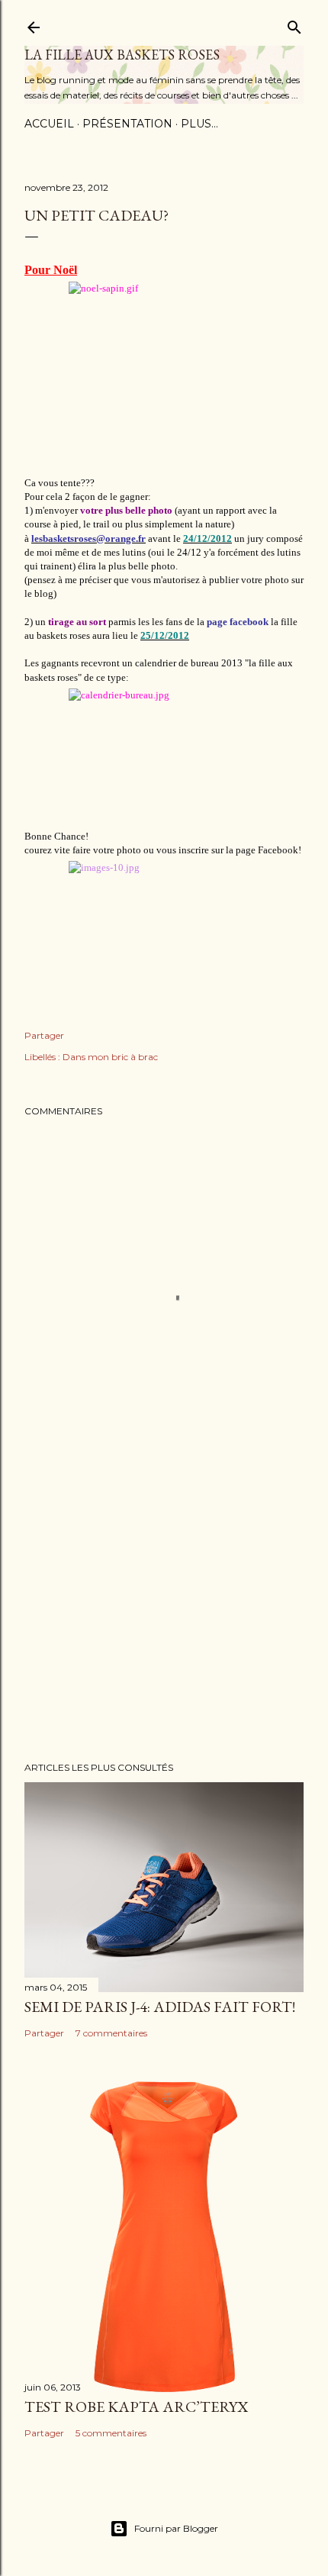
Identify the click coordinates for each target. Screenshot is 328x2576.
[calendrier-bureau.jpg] (164, 757)
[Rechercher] (294, 24)
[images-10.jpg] (164, 922)
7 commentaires (111, 2033)
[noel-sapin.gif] (164, 377)
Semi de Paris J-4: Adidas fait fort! (160, 2007)
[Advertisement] (164, 1617)
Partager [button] (44, 1035)
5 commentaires (111, 2433)
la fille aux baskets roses (122, 55)
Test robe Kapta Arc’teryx (136, 2407)
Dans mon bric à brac (110, 1057)
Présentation (127, 124)
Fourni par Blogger (176, 2528)
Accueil (49, 124)
